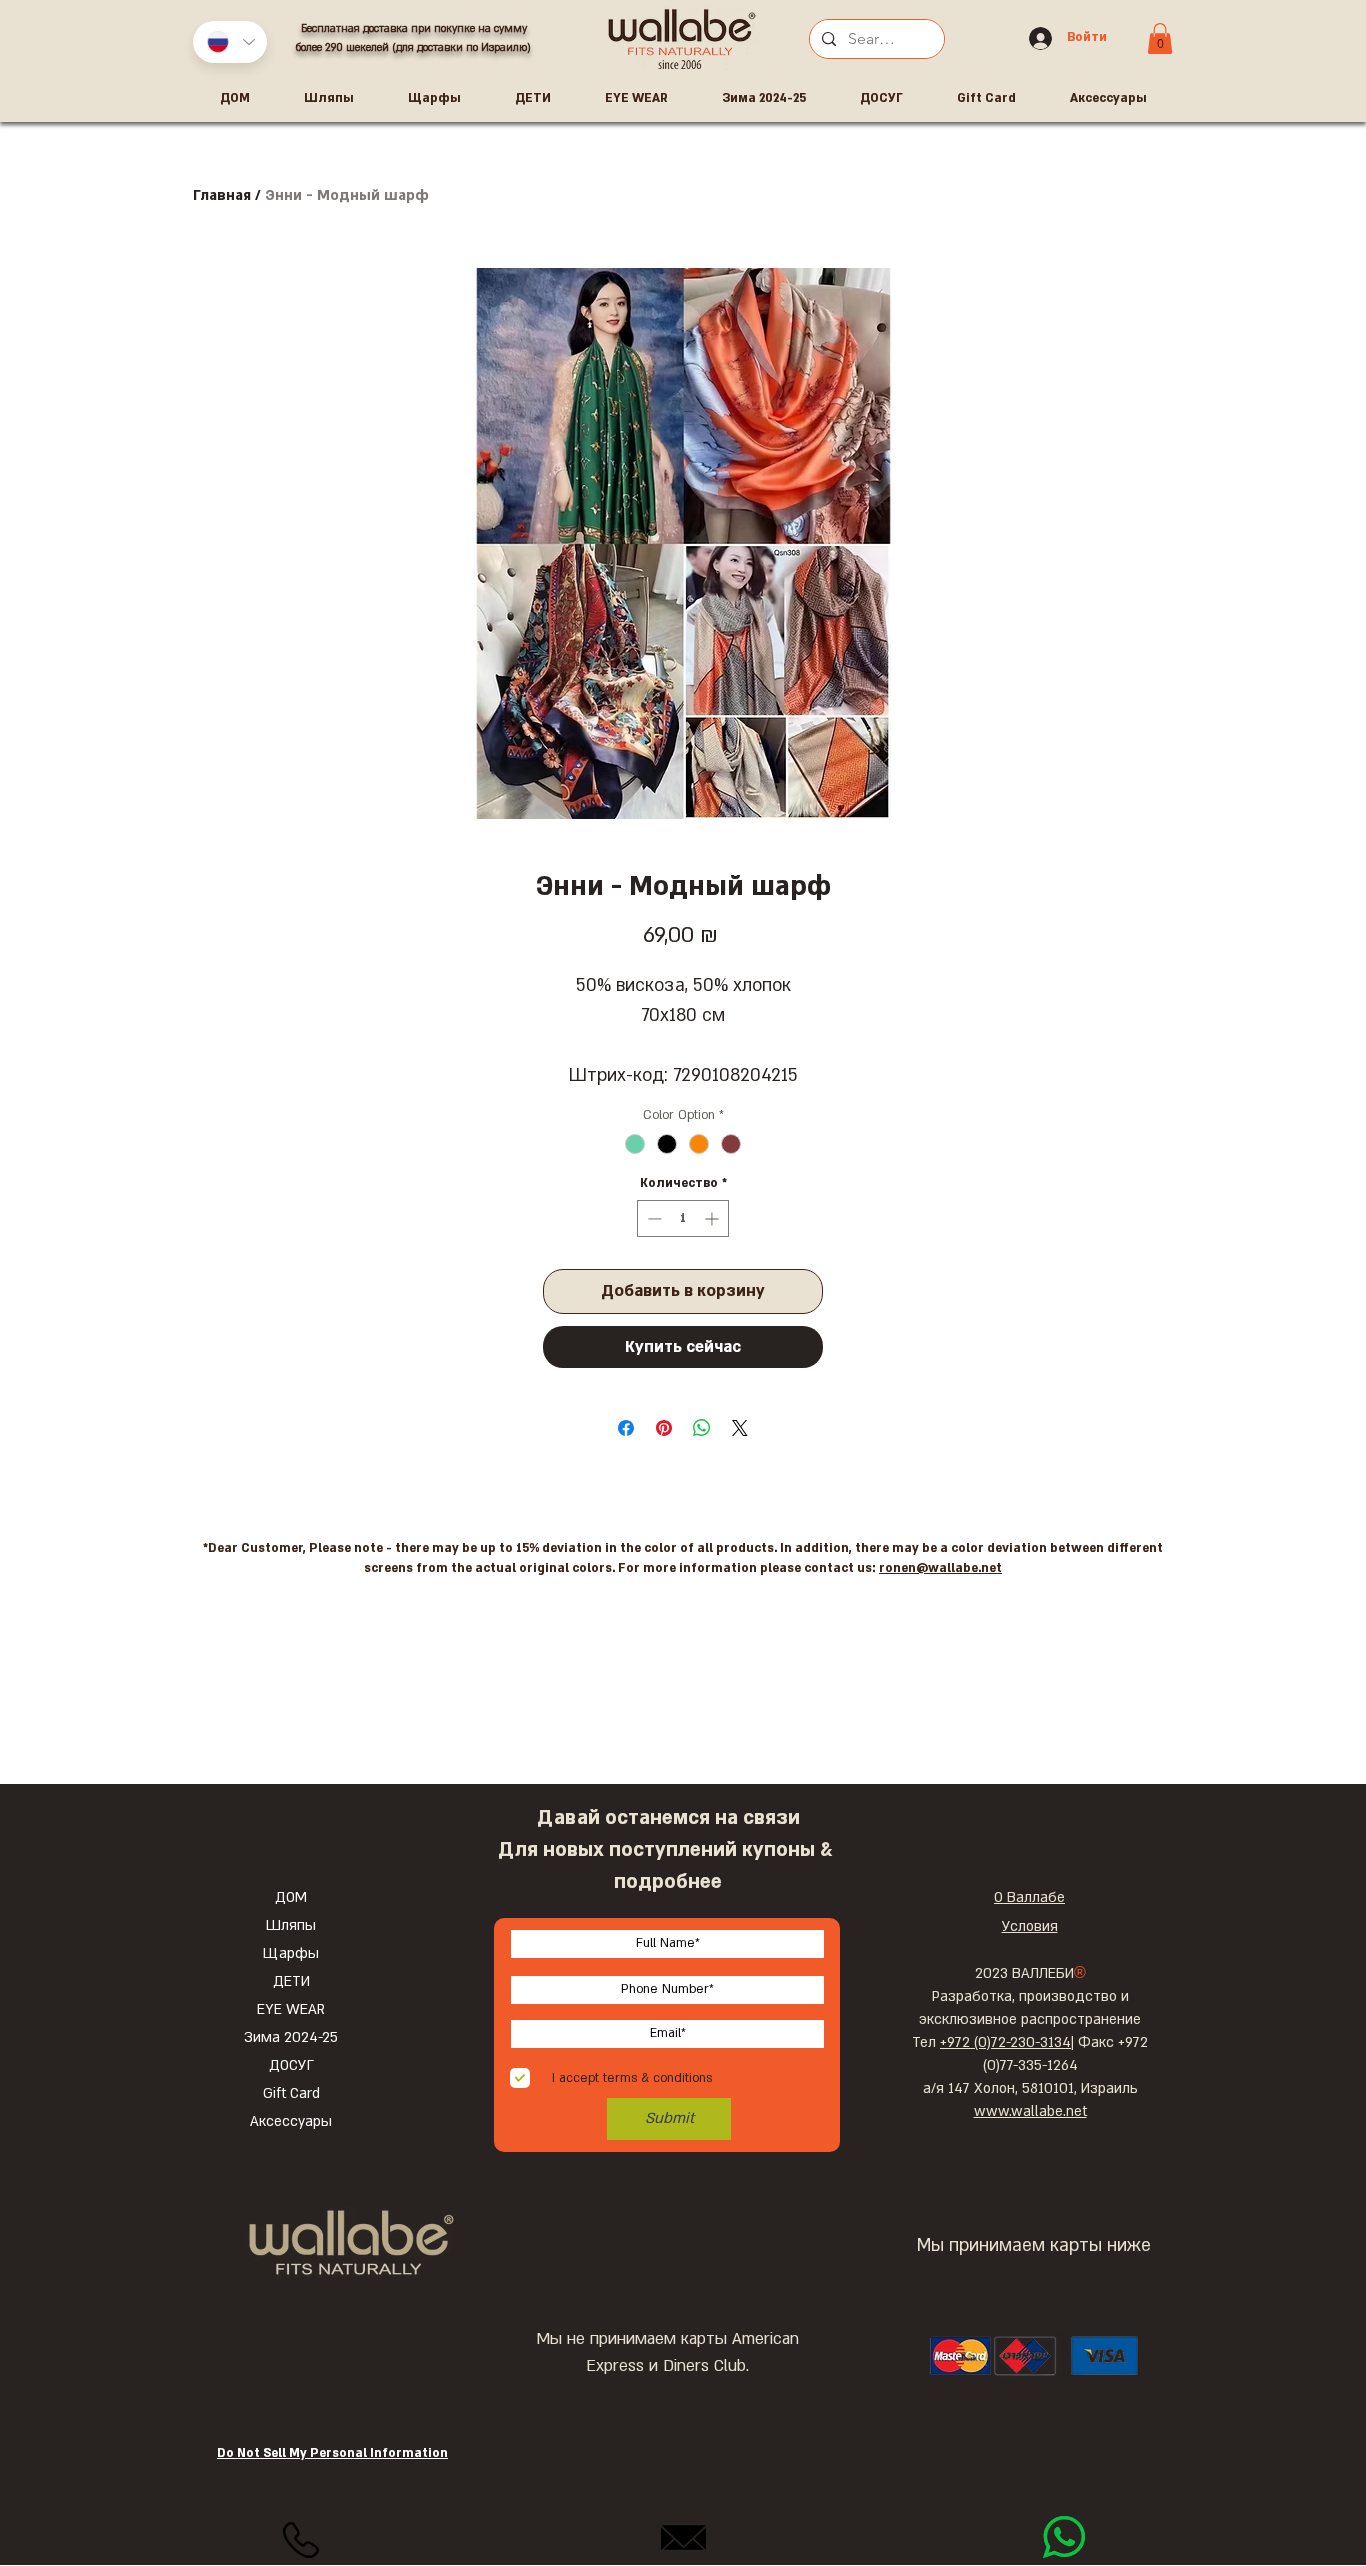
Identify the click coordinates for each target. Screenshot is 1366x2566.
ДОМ (291, 1897)
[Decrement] (652, 1218)
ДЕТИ (291, 1981)
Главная (222, 195)
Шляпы (291, 1925)
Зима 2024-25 (291, 2037)
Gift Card (291, 2093)
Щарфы (291, 1953)
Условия (1030, 1926)
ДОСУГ (291, 2065)
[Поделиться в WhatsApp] (702, 1428)
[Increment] (713, 1218)
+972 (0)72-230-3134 (1005, 2042)
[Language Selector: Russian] (230, 42)
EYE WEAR (291, 2009)
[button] (1160, 38)
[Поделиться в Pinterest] (664, 1428)
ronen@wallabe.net (940, 1568)
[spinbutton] (683, 1218)
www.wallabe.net (1030, 2111)
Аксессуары (291, 2121)
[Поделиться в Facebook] (626, 1428)
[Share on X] (740, 1428)
